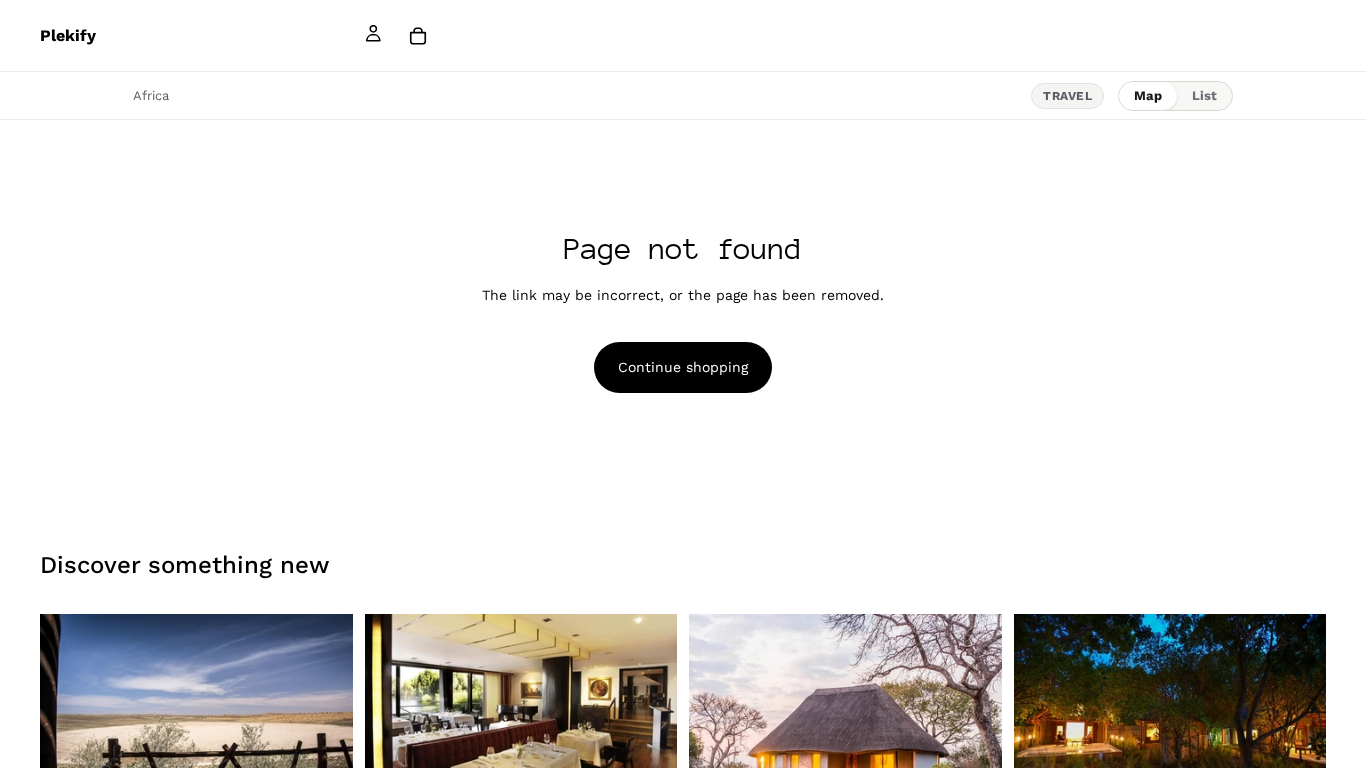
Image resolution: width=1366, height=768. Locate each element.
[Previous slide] (70, 719)
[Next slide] (323, 719)
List (1204, 95)
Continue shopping (683, 367)
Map (1148, 95)
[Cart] (418, 36)
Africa (151, 95)
